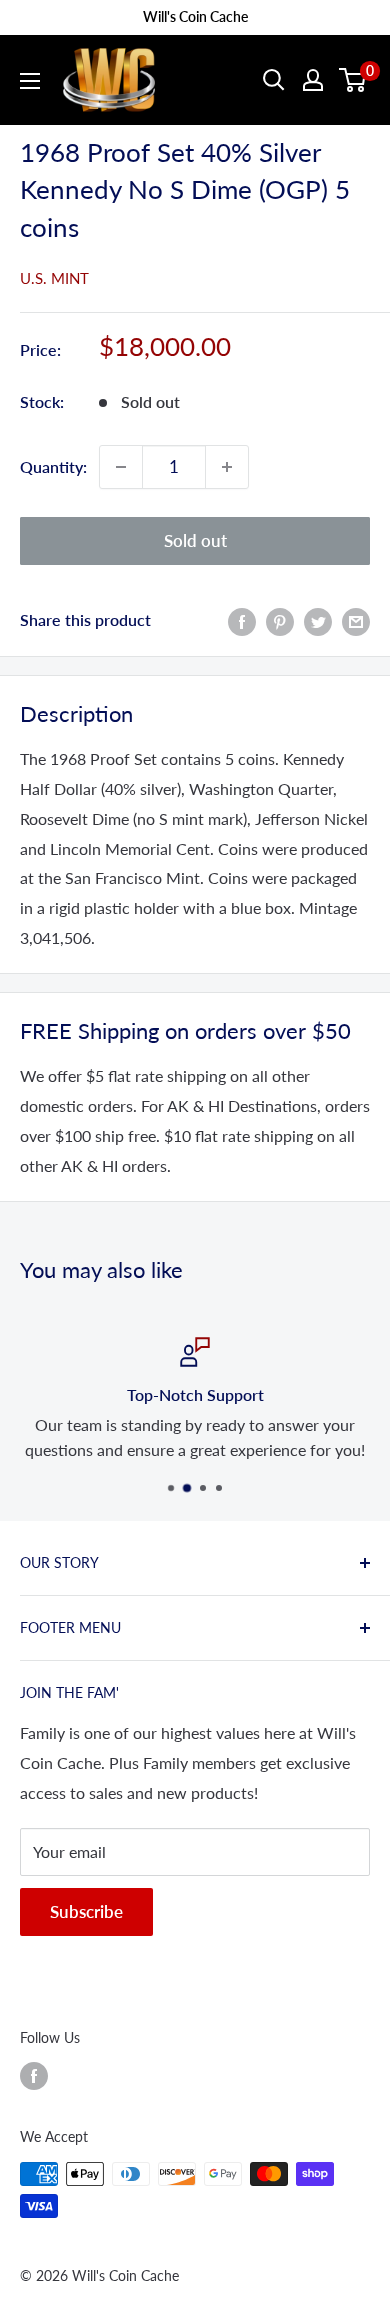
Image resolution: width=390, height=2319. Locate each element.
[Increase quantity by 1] (227, 467)
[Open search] (274, 80)
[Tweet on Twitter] (318, 620)
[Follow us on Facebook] (34, 2076)
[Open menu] (30, 81)
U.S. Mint (54, 278)
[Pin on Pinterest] (280, 620)
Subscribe (86, 1911)
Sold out (195, 540)
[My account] (313, 80)
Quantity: (53, 466)
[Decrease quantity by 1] (121, 467)
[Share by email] (356, 620)
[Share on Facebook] (242, 620)
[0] (353, 80)
